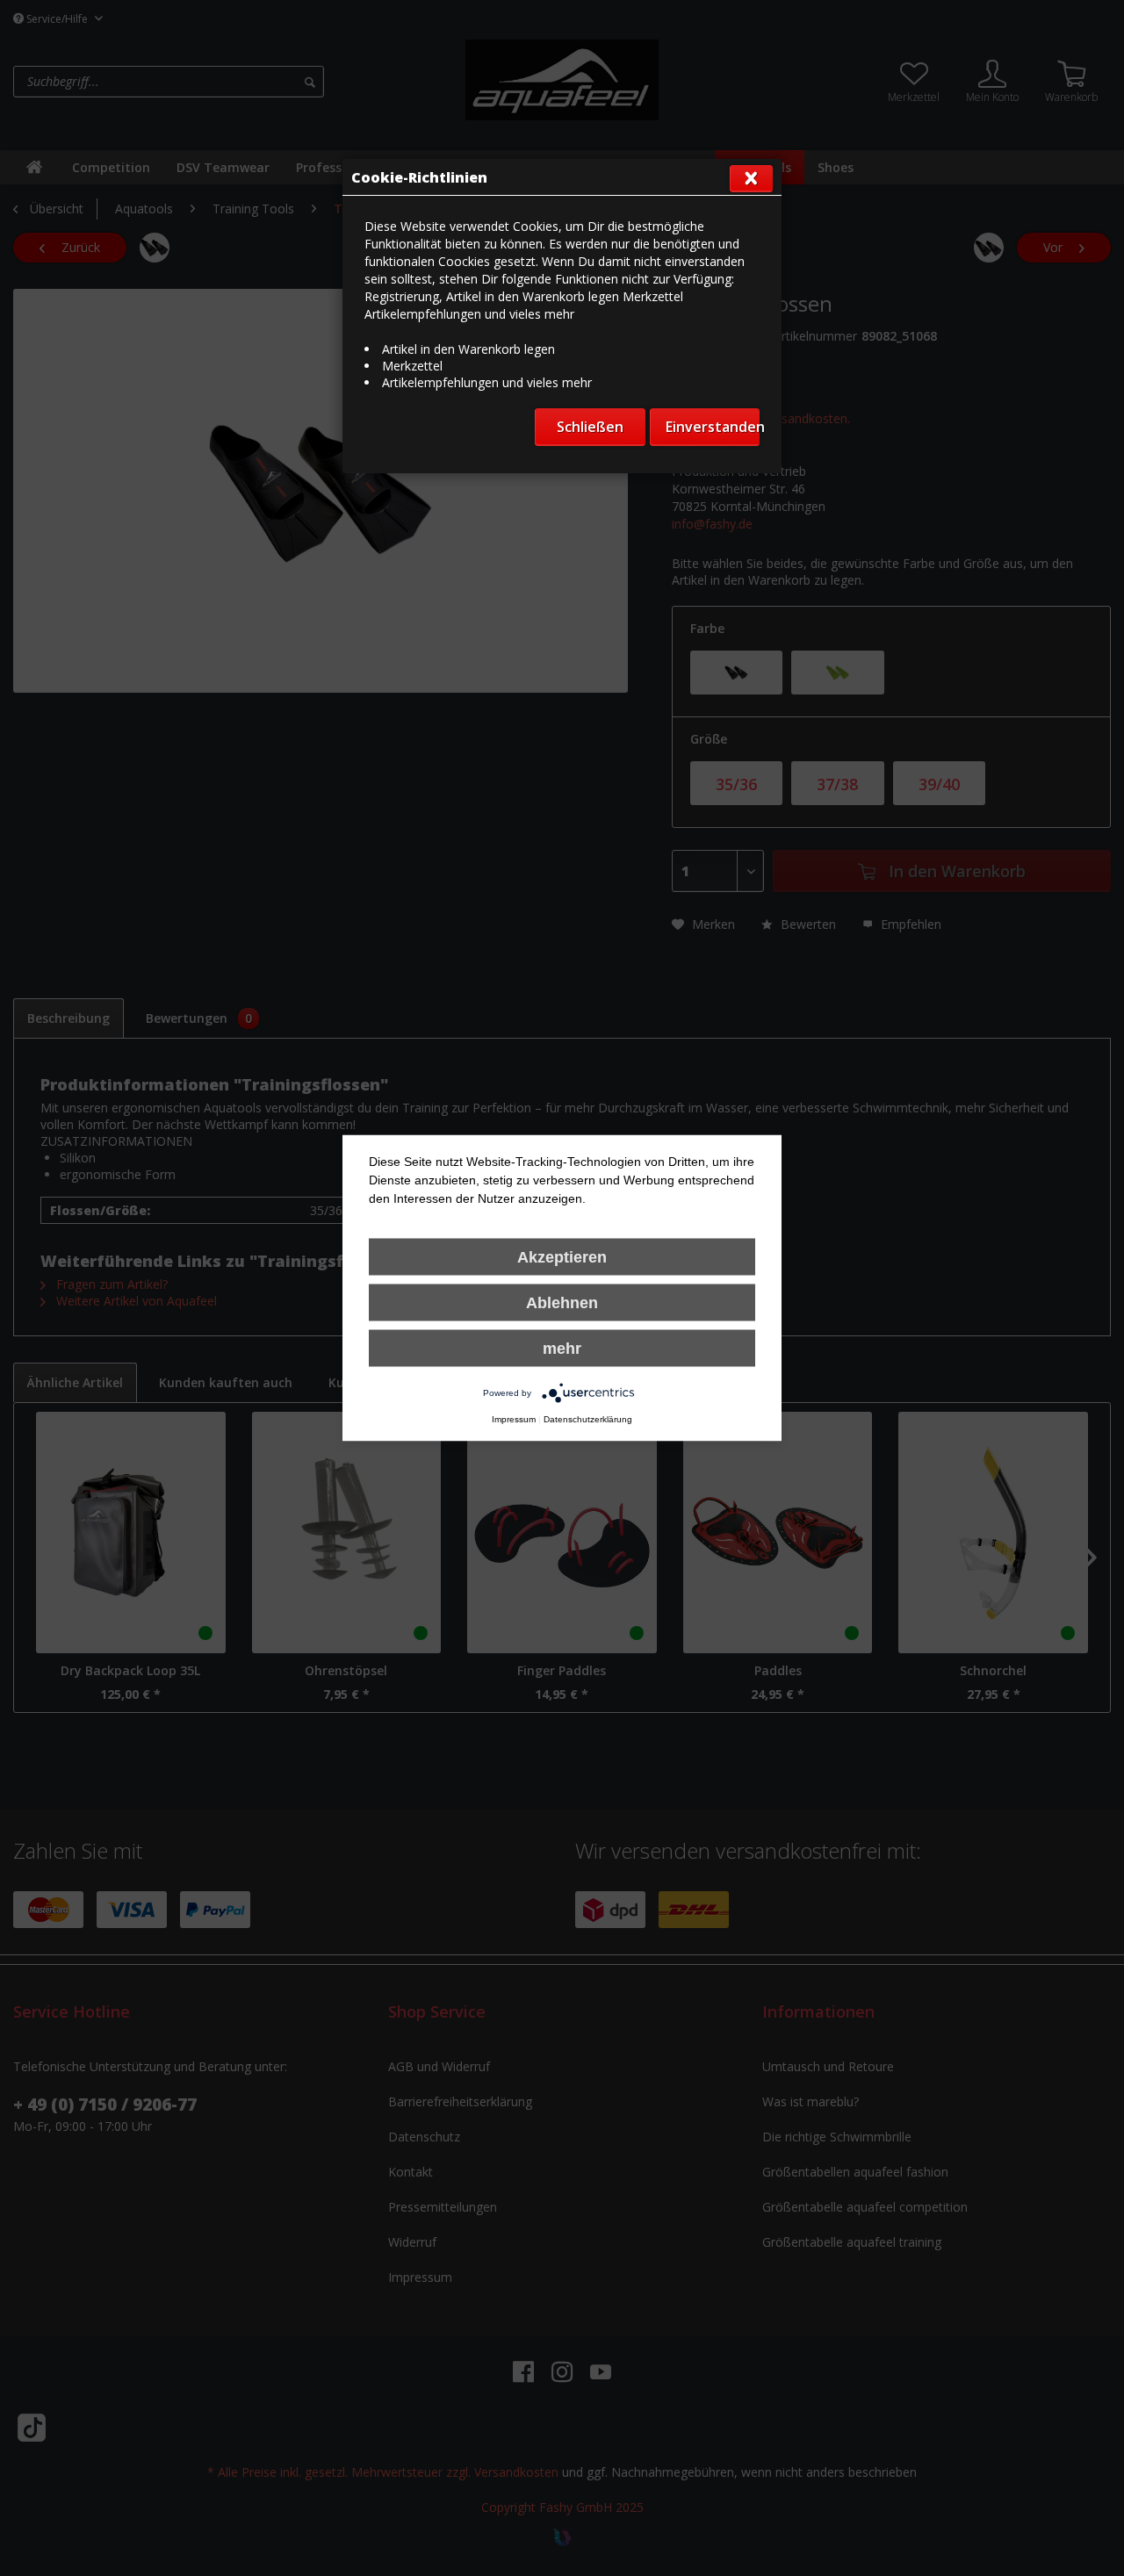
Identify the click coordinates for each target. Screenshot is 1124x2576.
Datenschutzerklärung (588, 1419)
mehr (562, 1349)
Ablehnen (562, 1303)
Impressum (514, 1419)
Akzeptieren (562, 1257)
